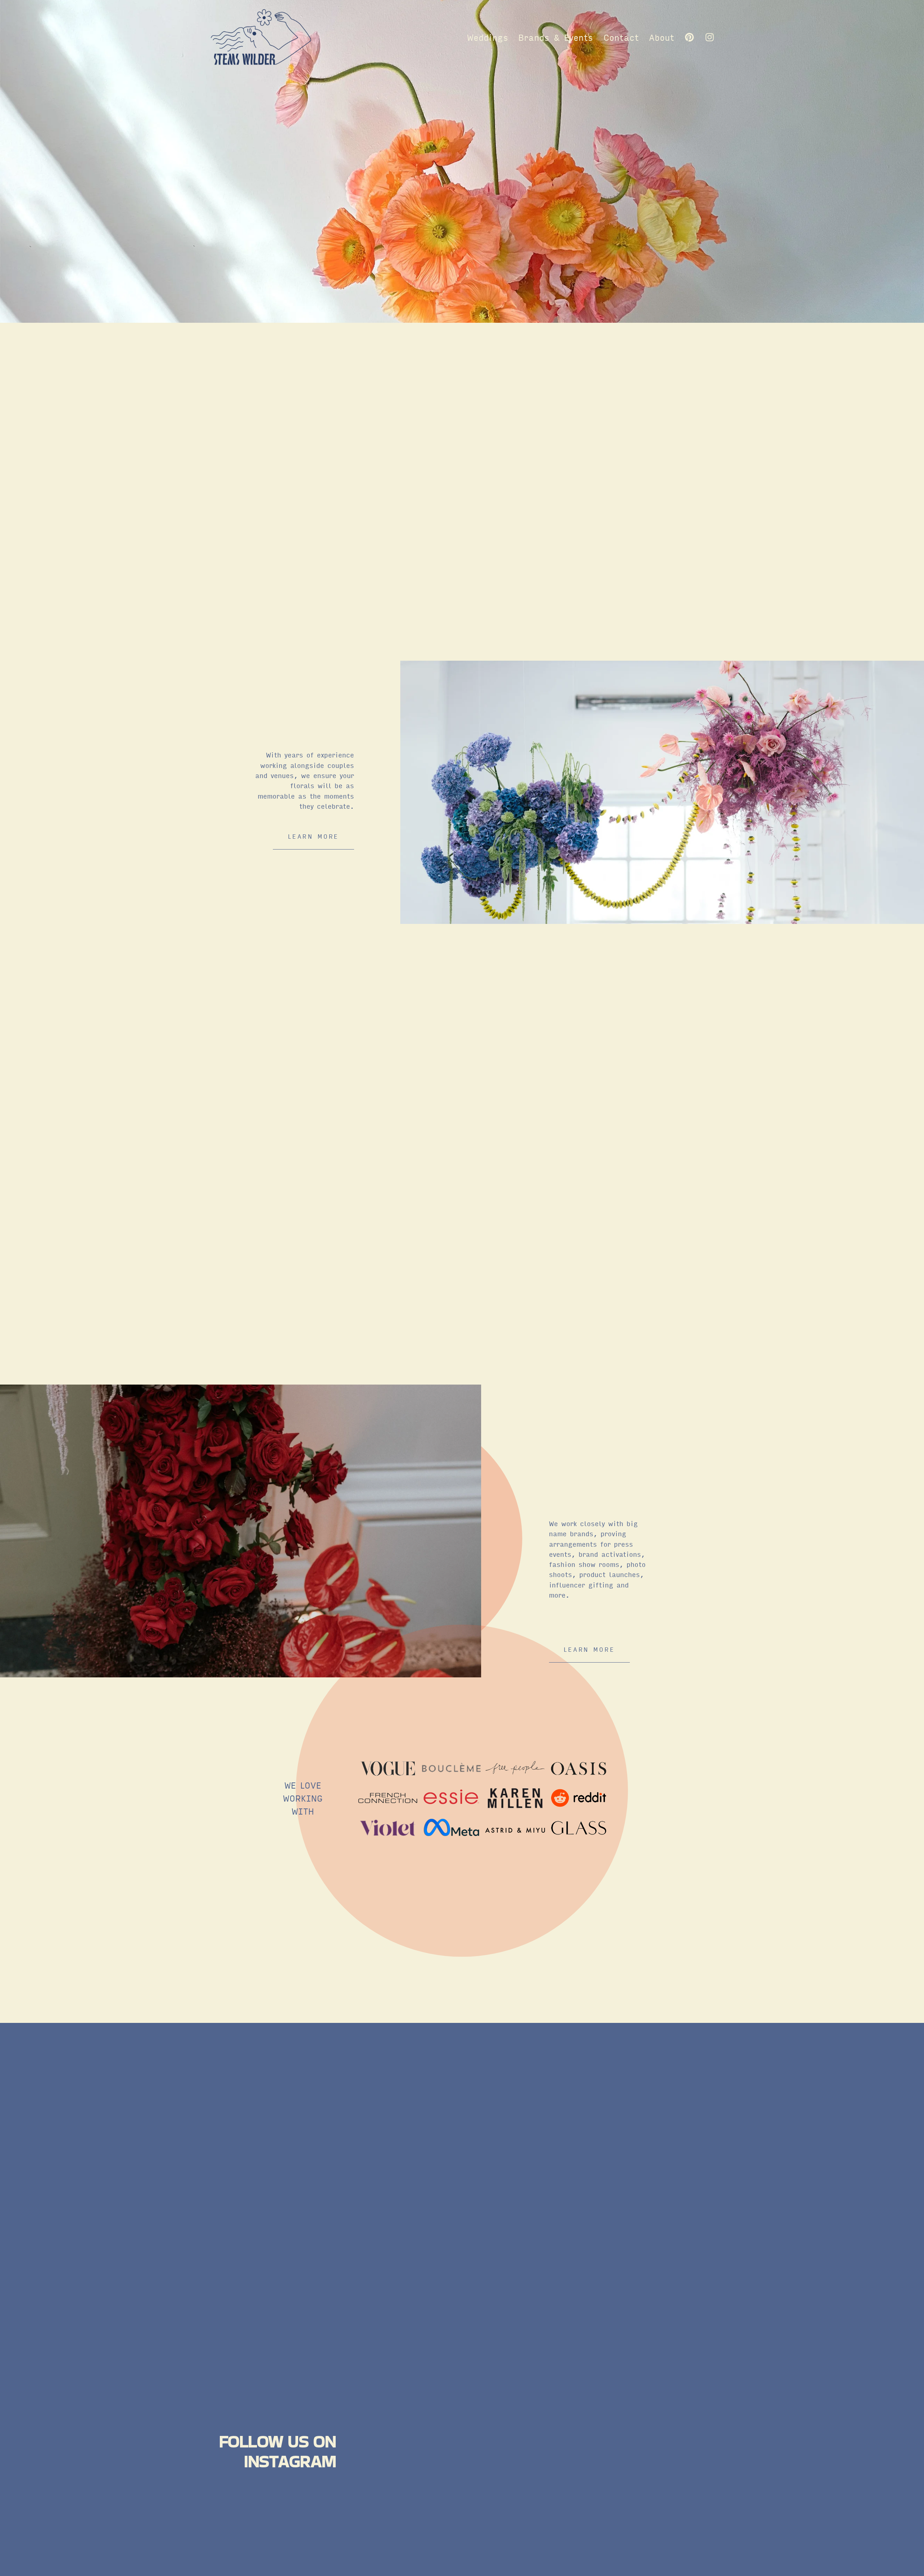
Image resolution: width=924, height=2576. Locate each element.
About (662, 37)
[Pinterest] (689, 37)
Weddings (488, 37)
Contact (621, 37)
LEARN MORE (313, 836)
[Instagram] (710, 37)
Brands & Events (556, 37)
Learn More (589, 1649)
